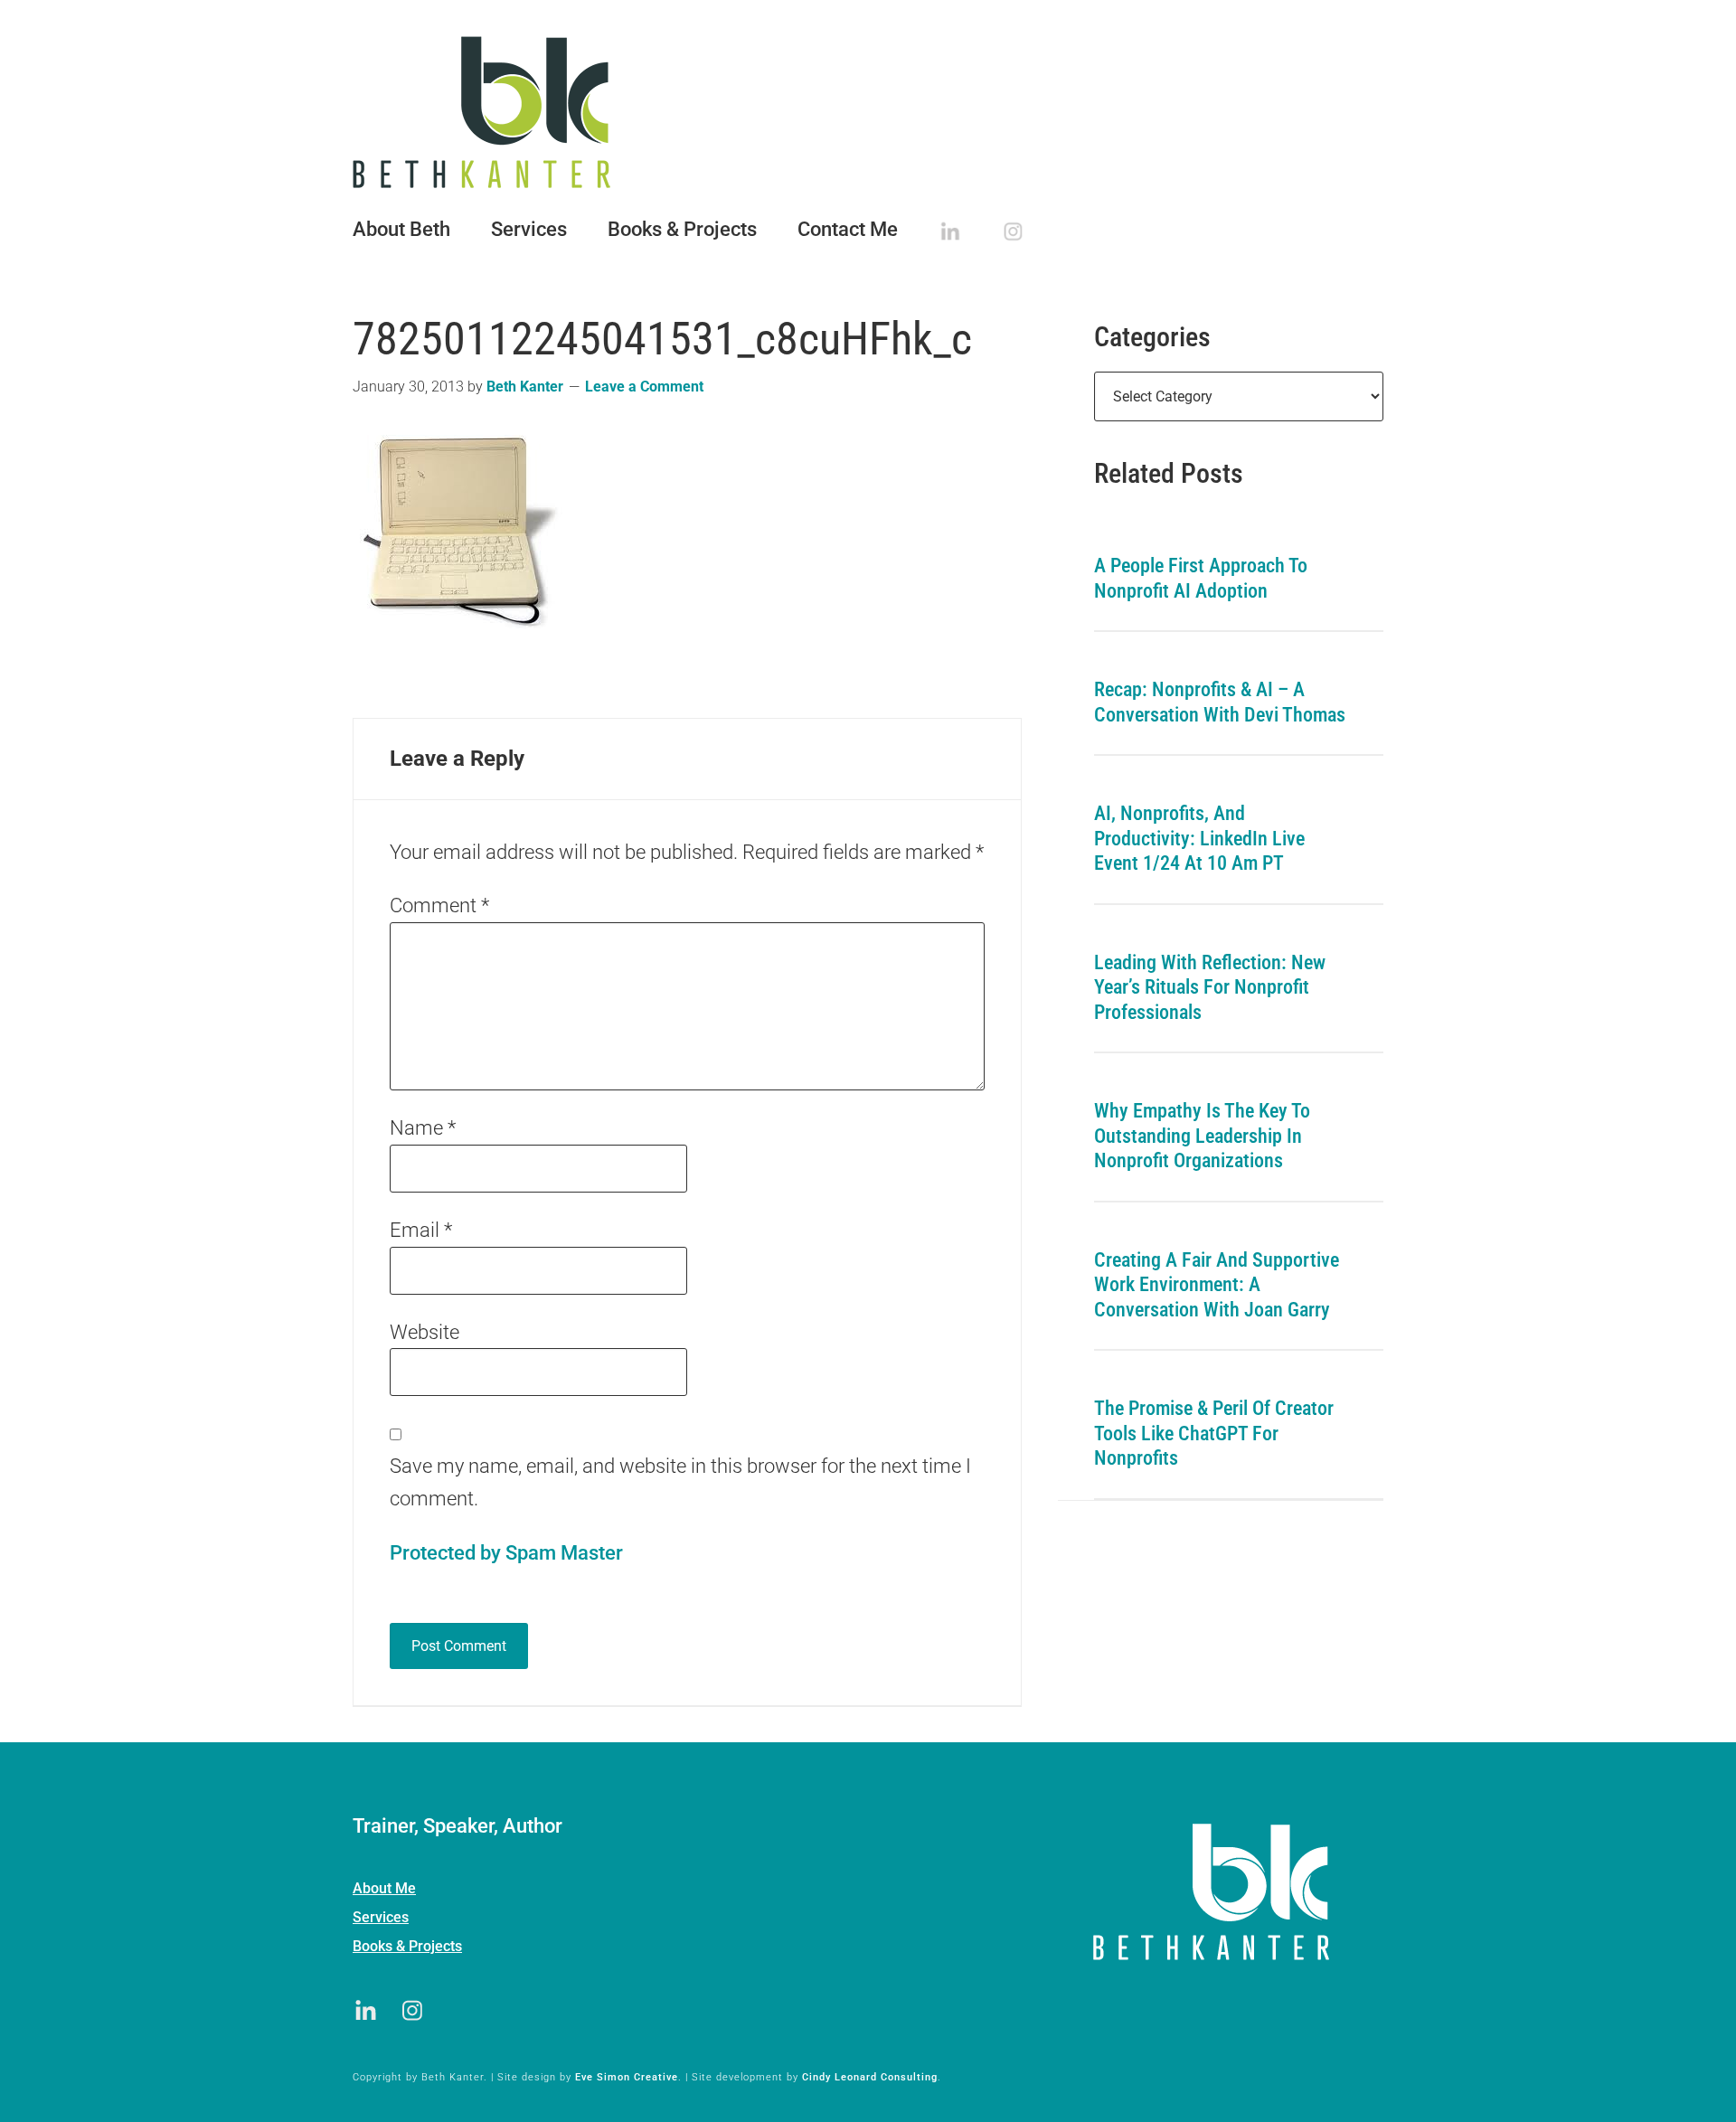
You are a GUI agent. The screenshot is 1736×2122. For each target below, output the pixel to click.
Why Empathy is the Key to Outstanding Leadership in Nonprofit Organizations (1202, 1136)
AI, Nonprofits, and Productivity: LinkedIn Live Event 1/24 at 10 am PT (1199, 838)
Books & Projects (407, 1946)
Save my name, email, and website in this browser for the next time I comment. (680, 1482)
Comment (439, 905)
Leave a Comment (644, 387)
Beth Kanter (868, 112)
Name (423, 1128)
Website (425, 1332)
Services (381, 1917)
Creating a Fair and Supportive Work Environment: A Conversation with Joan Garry (1217, 1285)
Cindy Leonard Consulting (870, 2077)
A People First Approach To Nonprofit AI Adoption (1201, 578)
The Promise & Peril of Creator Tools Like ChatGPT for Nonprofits (1214, 1433)
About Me (384, 1888)
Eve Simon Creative (627, 2077)
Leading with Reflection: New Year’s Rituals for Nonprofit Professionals (1210, 987)
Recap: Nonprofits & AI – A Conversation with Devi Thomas (1220, 702)
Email (421, 1230)
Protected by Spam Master (506, 1553)
